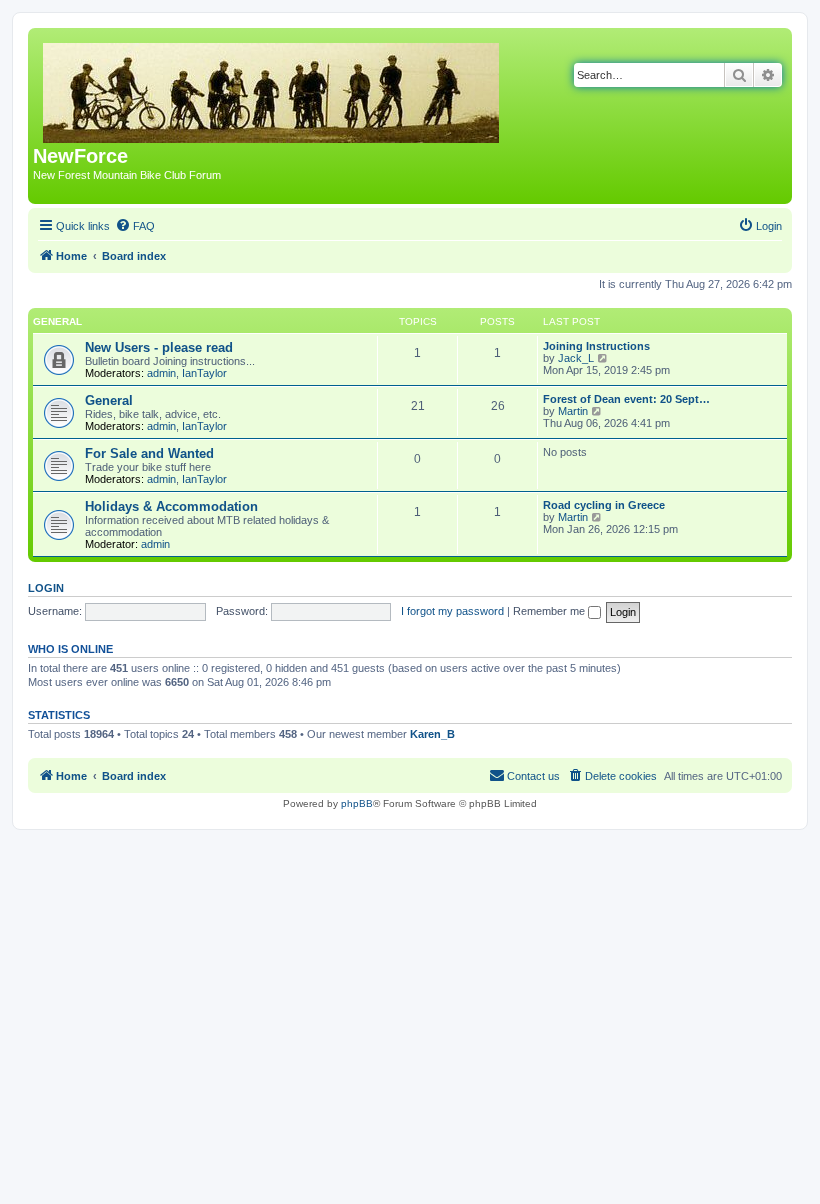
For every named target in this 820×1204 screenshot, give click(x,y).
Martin (573, 411)
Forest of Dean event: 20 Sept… (626, 399)
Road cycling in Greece (604, 505)
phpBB (357, 803)
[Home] (272, 89)
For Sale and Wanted (149, 453)
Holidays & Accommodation (171, 506)
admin (161, 373)
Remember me (550, 611)
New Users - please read (159, 347)
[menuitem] (135, 226)
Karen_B (432, 734)
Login (46, 588)
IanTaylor (204, 373)
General (57, 321)
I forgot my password (452, 611)
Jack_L (576, 358)
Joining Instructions (596, 346)
